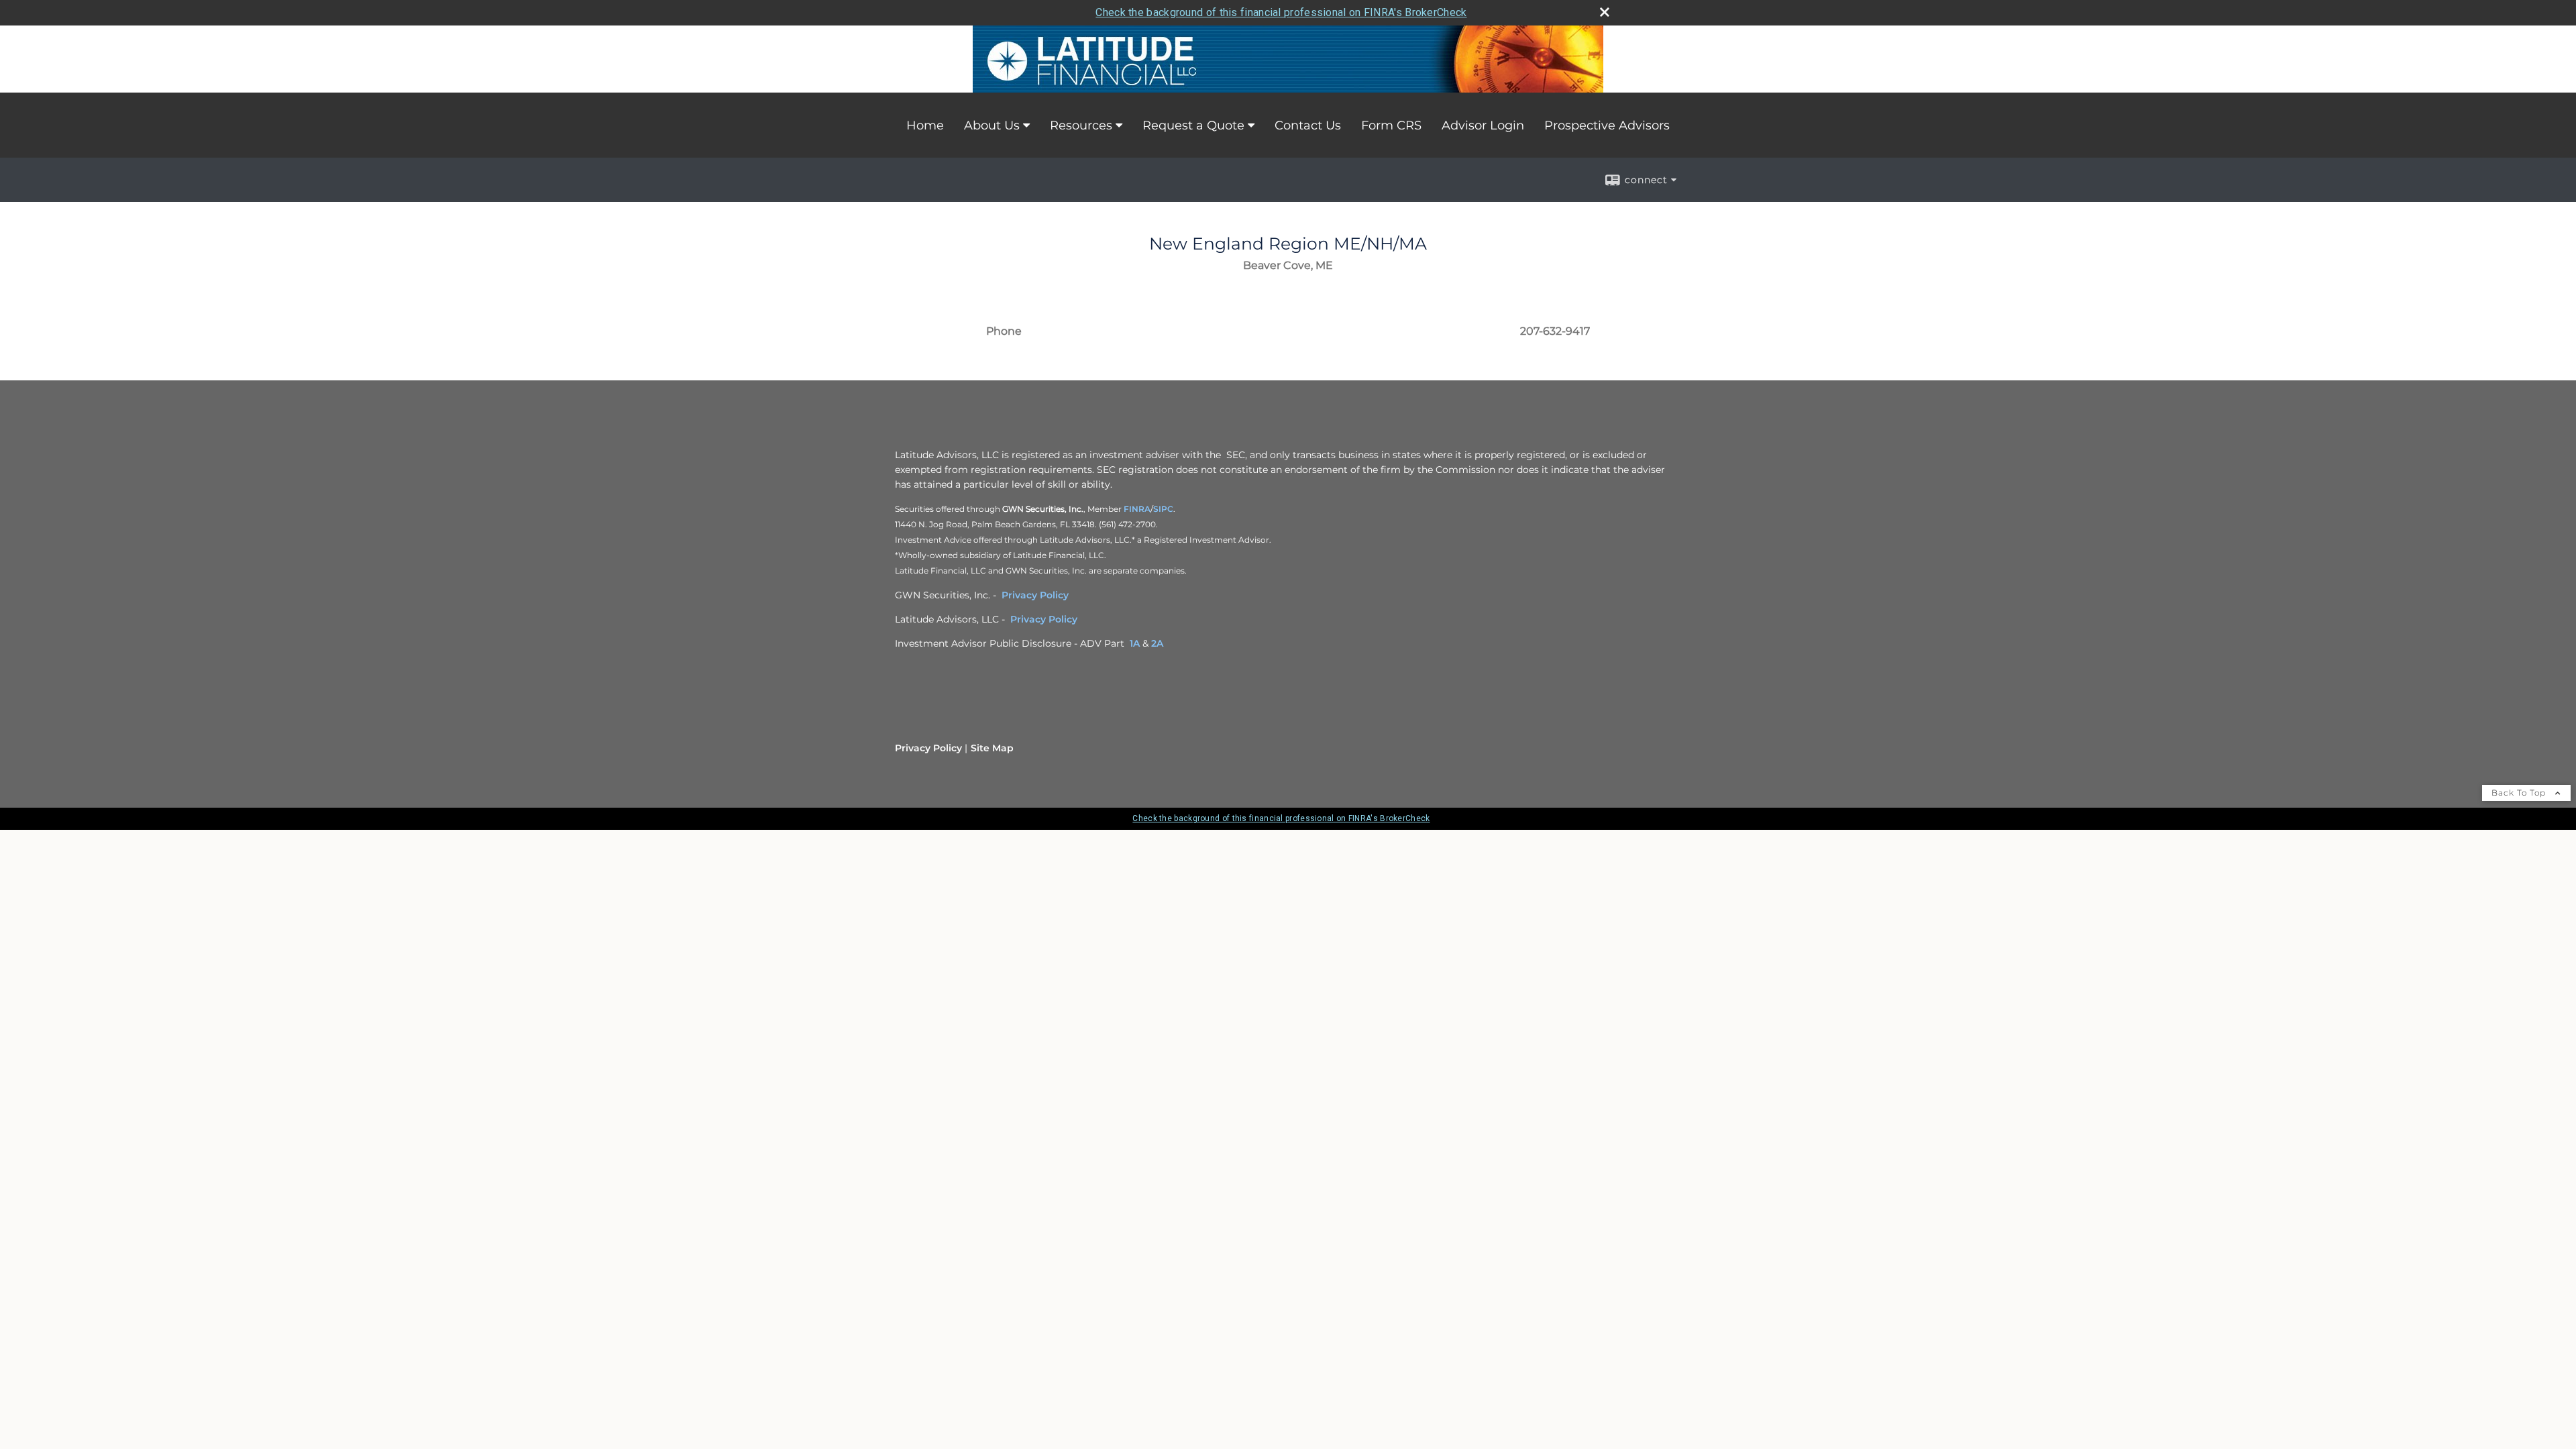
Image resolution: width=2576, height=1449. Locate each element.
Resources (1081, 125)
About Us (992, 125)
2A (1157, 643)
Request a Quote (1193, 125)
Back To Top (2520, 793)
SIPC (1163, 509)
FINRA (1137, 509)
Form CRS (1391, 125)
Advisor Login (1483, 125)
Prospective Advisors (1607, 125)
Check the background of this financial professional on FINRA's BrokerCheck (1281, 12)
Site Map (992, 748)
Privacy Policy (1035, 595)
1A (1135, 643)
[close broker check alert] (1605, 12)
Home (925, 125)
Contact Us (1308, 125)
